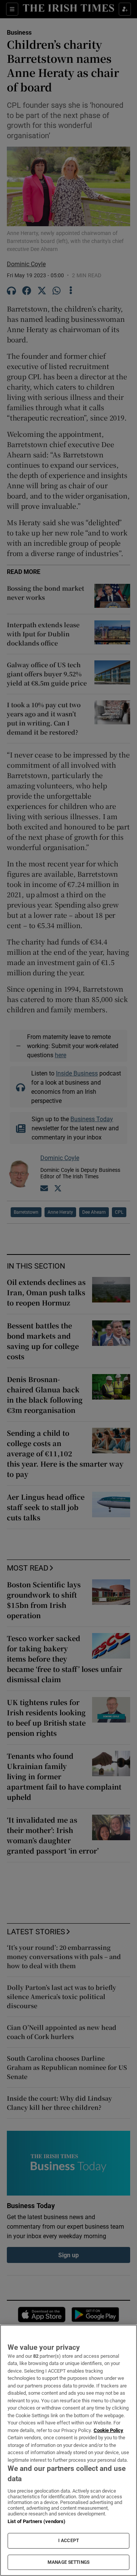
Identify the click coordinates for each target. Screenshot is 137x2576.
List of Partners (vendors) (37, 2521)
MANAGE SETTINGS (68, 2562)
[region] (68, 2450)
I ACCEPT (68, 2541)
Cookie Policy (108, 2430)
